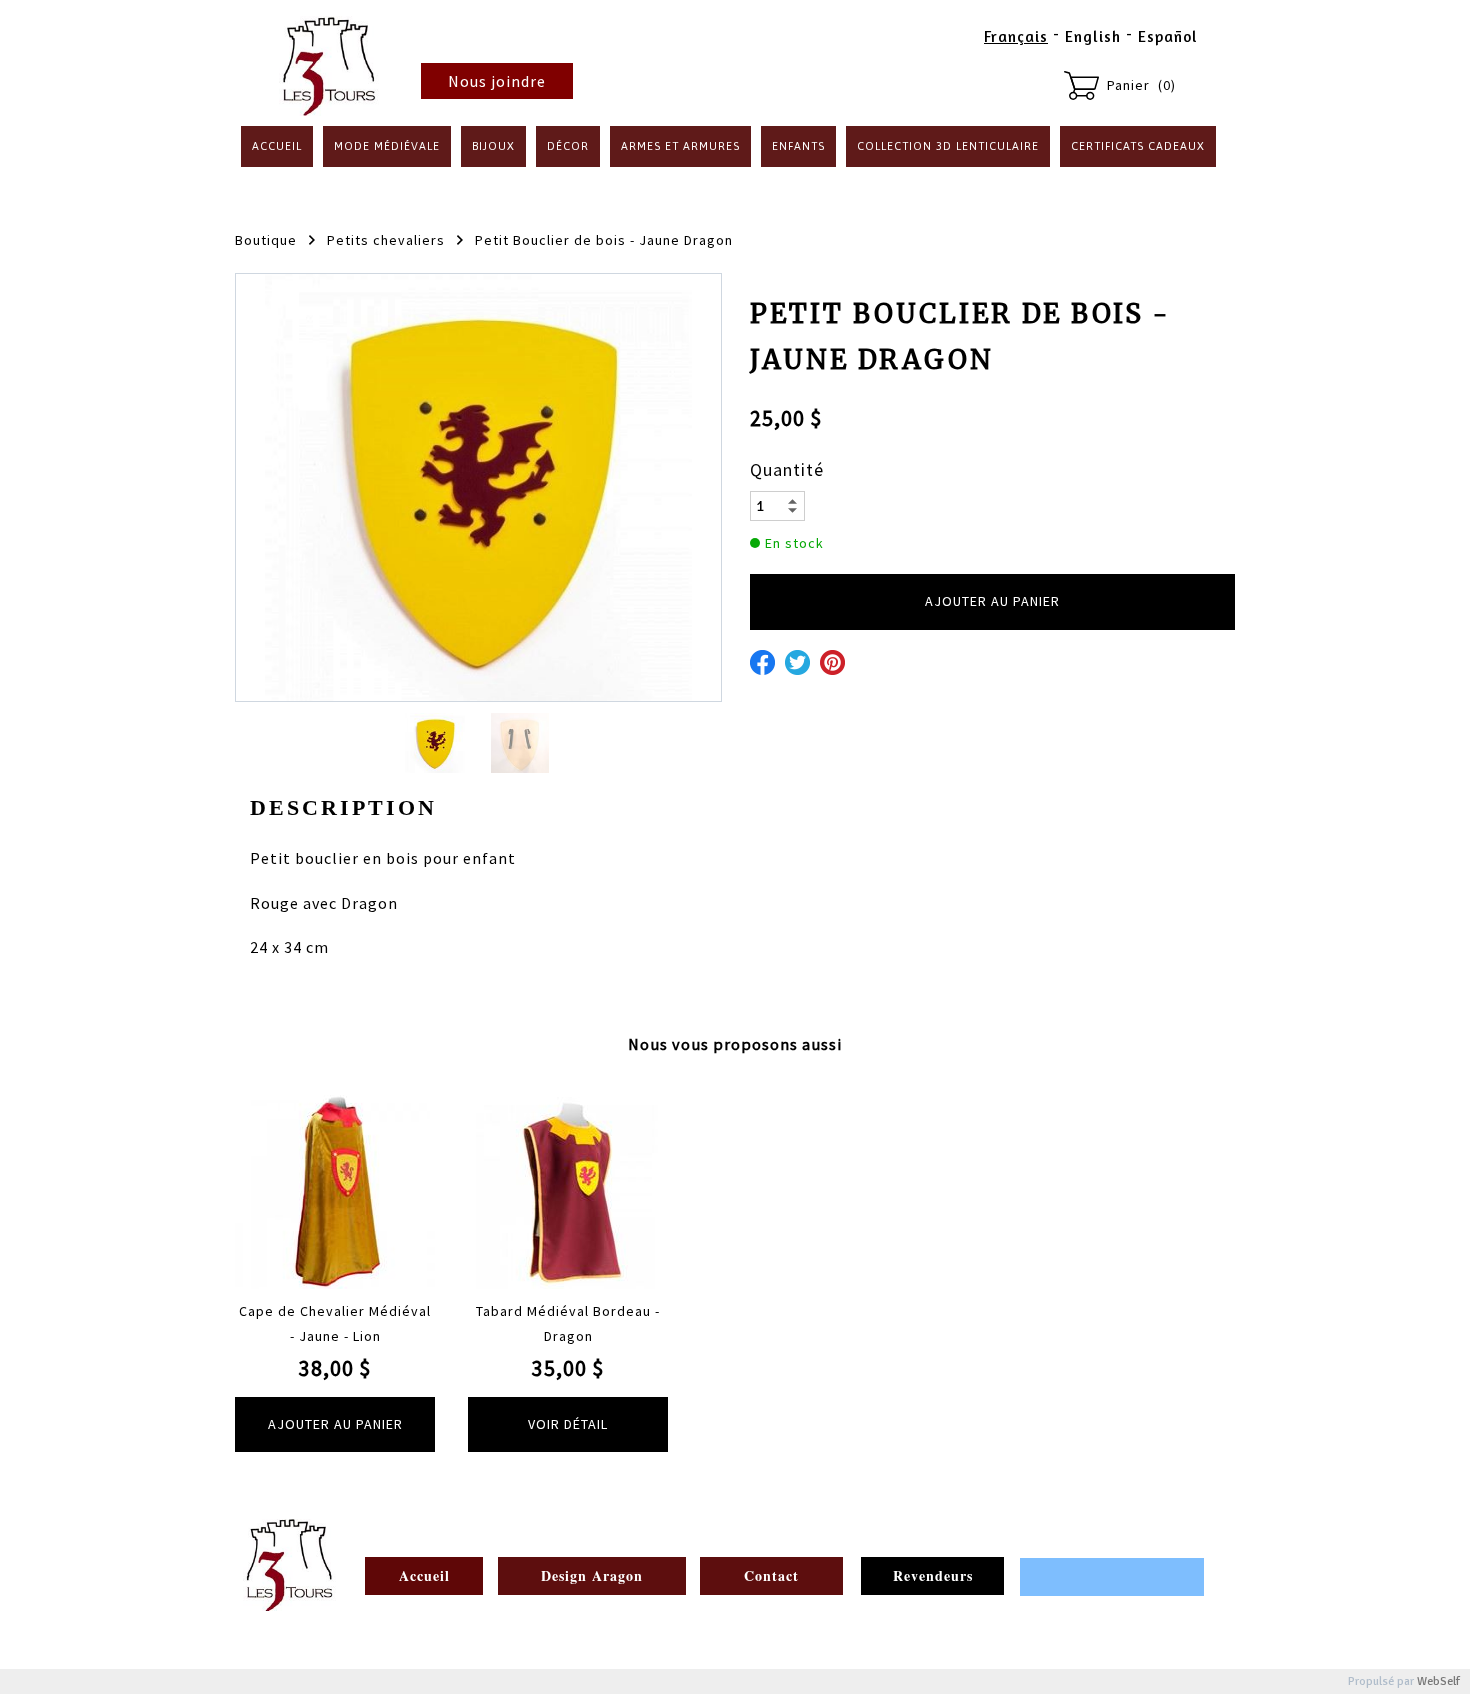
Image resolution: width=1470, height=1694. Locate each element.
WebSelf (1438, 1681)
